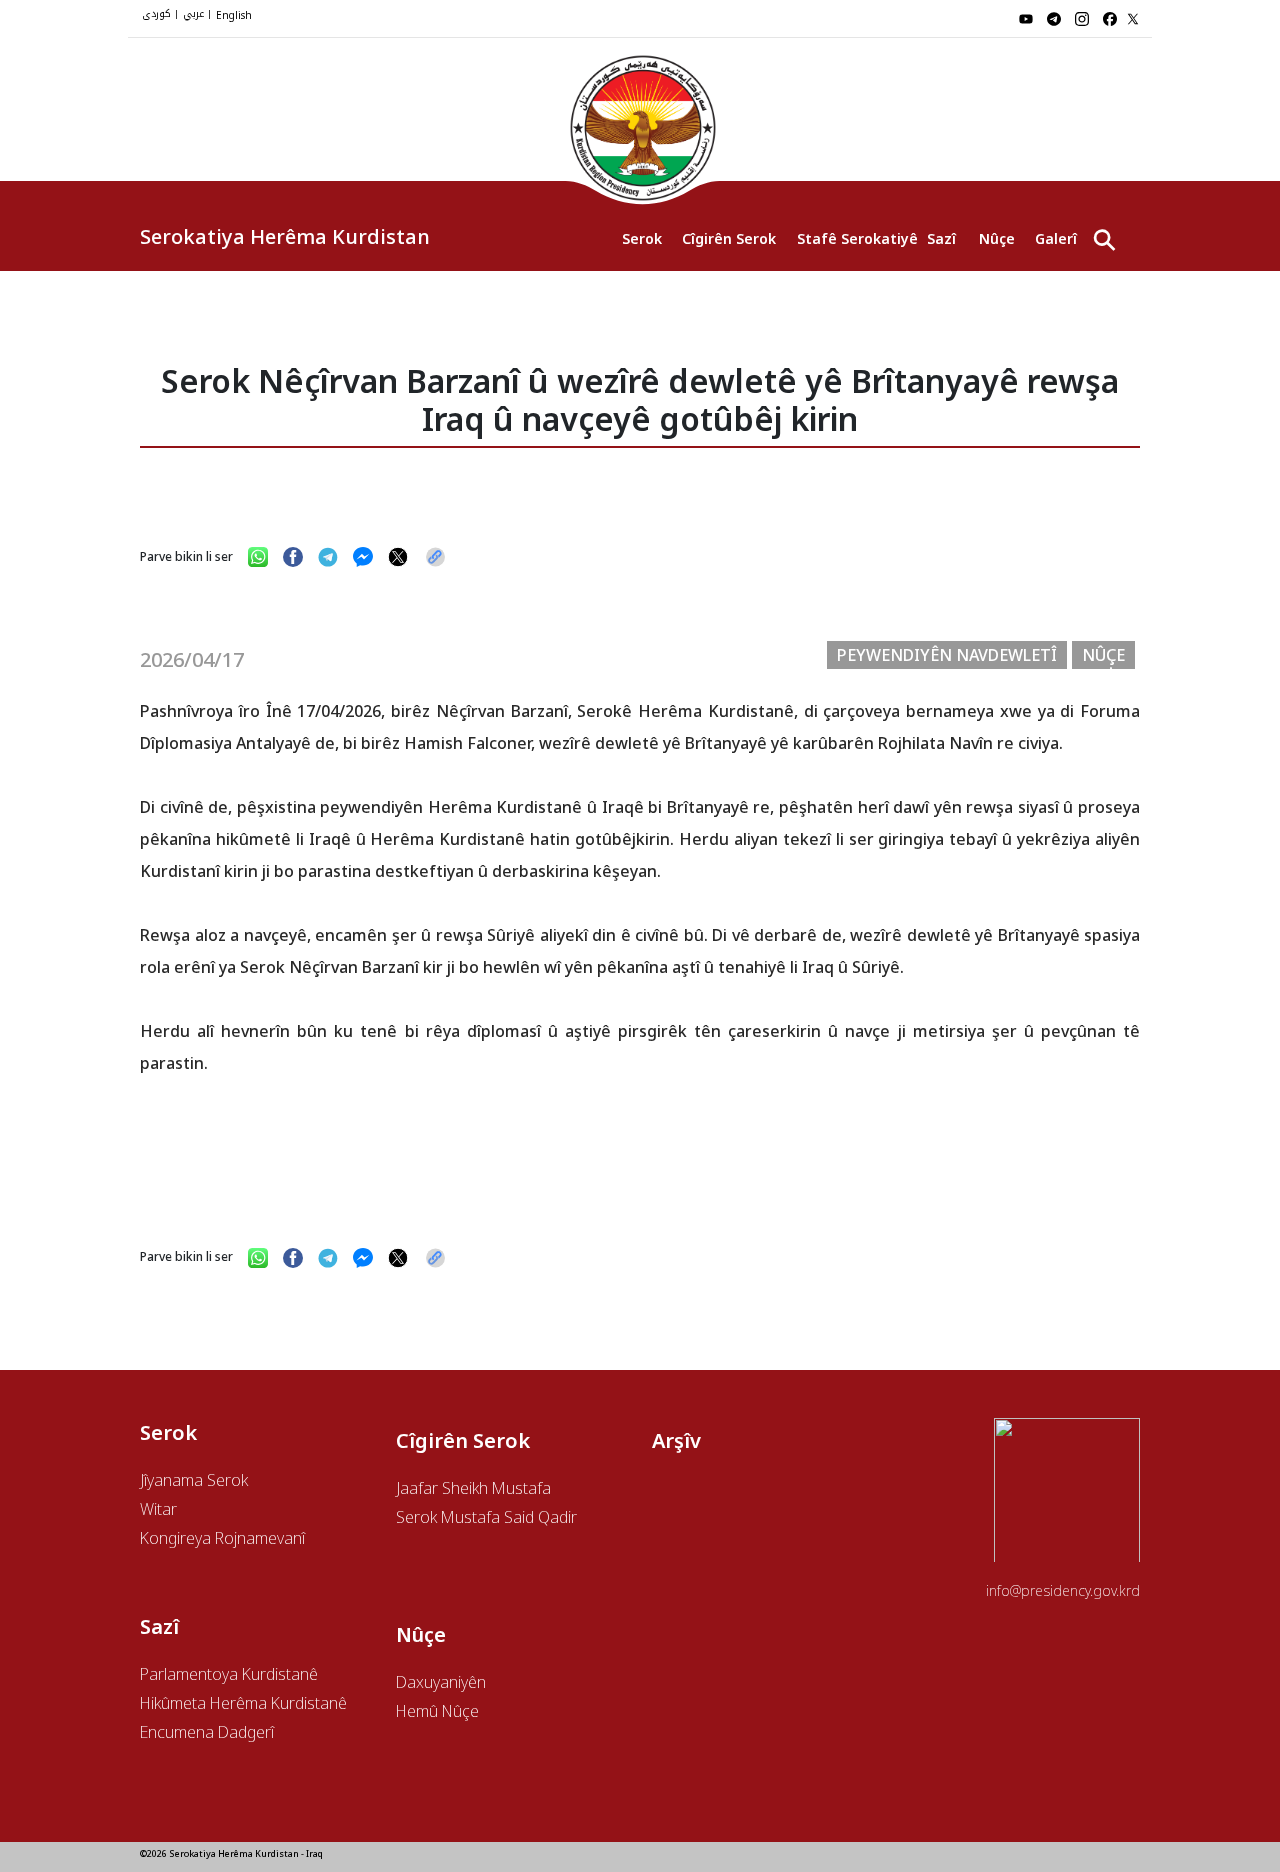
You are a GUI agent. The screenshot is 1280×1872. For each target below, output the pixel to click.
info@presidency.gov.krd (1063, 1590)
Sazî (941, 238)
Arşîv (676, 1440)
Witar (158, 1509)
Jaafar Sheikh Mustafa (473, 1488)
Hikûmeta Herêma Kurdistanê (243, 1703)
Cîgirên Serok (729, 238)
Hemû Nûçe (437, 1711)
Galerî (1056, 238)
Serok (642, 238)
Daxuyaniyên (441, 1682)
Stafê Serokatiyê (852, 238)
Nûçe (997, 238)
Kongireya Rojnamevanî (222, 1538)
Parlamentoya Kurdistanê (229, 1674)
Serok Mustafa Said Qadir (486, 1517)
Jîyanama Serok (194, 1480)
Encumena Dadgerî (207, 1732)
